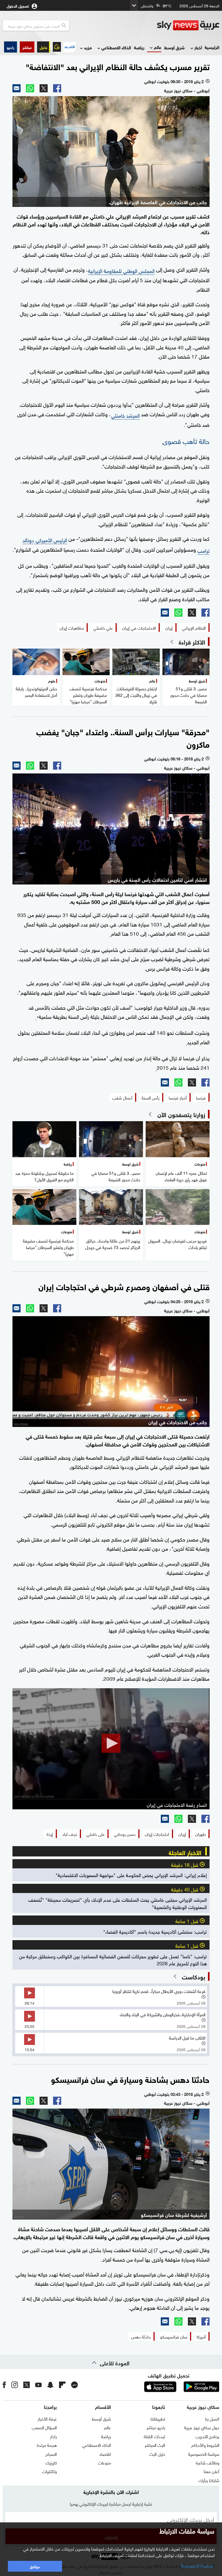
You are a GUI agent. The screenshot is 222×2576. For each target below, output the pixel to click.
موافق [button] (35, 2566)
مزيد (88, 47)
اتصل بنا (212, 2418)
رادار (53, 2436)
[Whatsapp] (30, 88)
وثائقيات (50, 2471)
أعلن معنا (211, 2471)
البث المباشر (155, 2445)
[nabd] (74, 2385)
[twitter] (27, 2385)
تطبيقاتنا (158, 2418)
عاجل (44, 47)
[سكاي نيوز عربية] (188, 25)
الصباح (51, 2454)
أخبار (198, 47)
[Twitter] (44, 88)
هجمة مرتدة (47, 2445)
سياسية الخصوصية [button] (197, 2565)
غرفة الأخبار (47, 2418)
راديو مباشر (156, 2427)
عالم (158, 47)
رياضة (139, 47)
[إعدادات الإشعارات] (57, 47)
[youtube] (38, 2385)
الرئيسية (212, 47)
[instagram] (15, 2385)
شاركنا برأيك (209, 2480)
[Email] (17, 88)
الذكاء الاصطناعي (116, 47)
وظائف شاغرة (208, 2462)
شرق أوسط (174, 47)
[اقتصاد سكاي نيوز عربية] (70, 47)
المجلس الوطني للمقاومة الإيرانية (121, 270)
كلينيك (51, 2462)
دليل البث (157, 2454)
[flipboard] (62, 2385)
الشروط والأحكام (205, 2445)
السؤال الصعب (44, 2427)
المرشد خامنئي (125, 415)
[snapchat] (50, 2385)
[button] (27, 47)
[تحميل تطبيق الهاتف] (181, 2387)
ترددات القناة (154, 2436)
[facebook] (4, 2385)
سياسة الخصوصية (204, 2454)
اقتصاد (105, 2454)
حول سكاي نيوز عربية (202, 2427)
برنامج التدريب (207, 2436)
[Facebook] (57, 88)
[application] (111, 1744)
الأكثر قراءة (192, 642)
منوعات (105, 2462)
